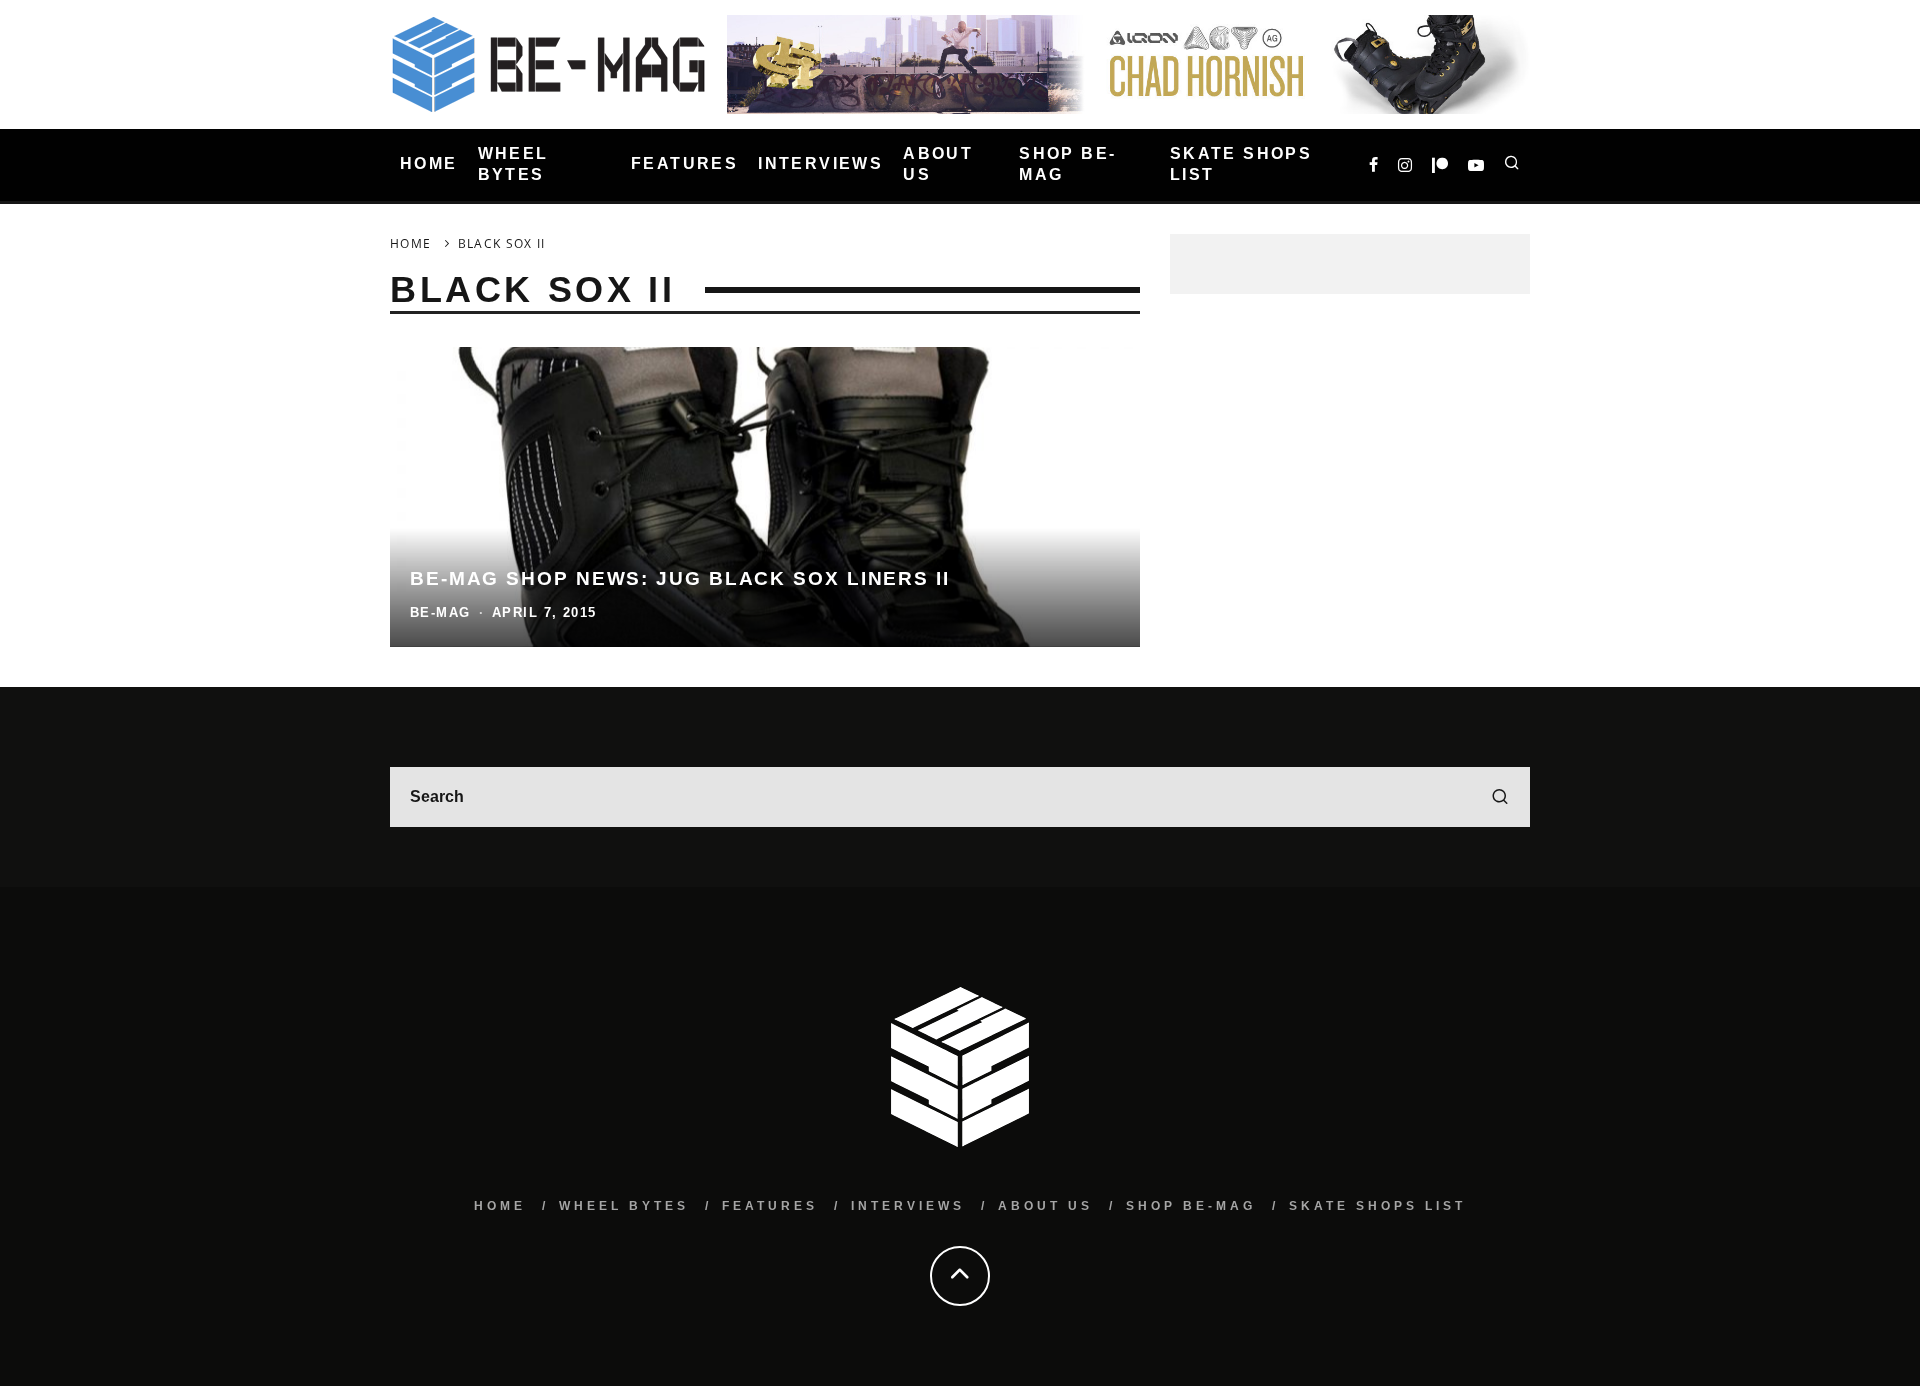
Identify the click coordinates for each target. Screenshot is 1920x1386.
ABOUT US (938, 164)
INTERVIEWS (820, 164)
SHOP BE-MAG (1067, 164)
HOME (429, 164)
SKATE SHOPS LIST (1241, 164)
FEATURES (684, 164)
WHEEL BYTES (513, 164)
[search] (1500, 797)
